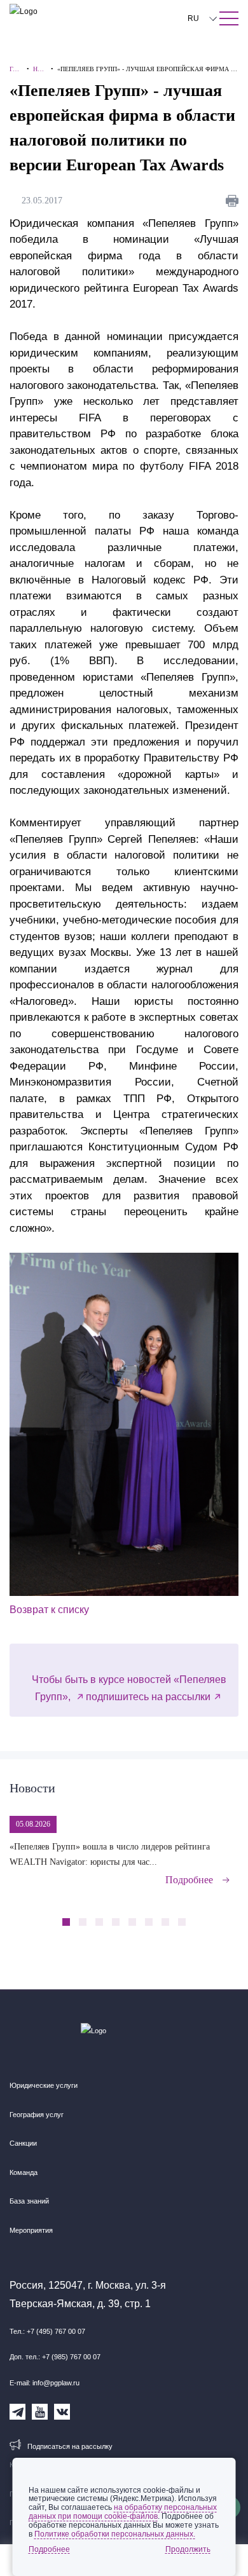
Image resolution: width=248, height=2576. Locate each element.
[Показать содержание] (229, 18)
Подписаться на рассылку (70, 2446)
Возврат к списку (49, 1610)
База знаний (29, 2201)
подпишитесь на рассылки (148, 1697)
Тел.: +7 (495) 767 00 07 (47, 2331)
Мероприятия (31, 2230)
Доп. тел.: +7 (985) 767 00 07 (55, 2357)
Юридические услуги (44, 2085)
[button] (207, 1915)
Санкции (23, 2143)
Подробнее (189, 1880)
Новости (32, 1788)
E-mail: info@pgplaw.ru (45, 2383)
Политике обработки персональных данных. (115, 2534)
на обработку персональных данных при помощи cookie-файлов (123, 2512)
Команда (24, 2172)
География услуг (37, 2115)
